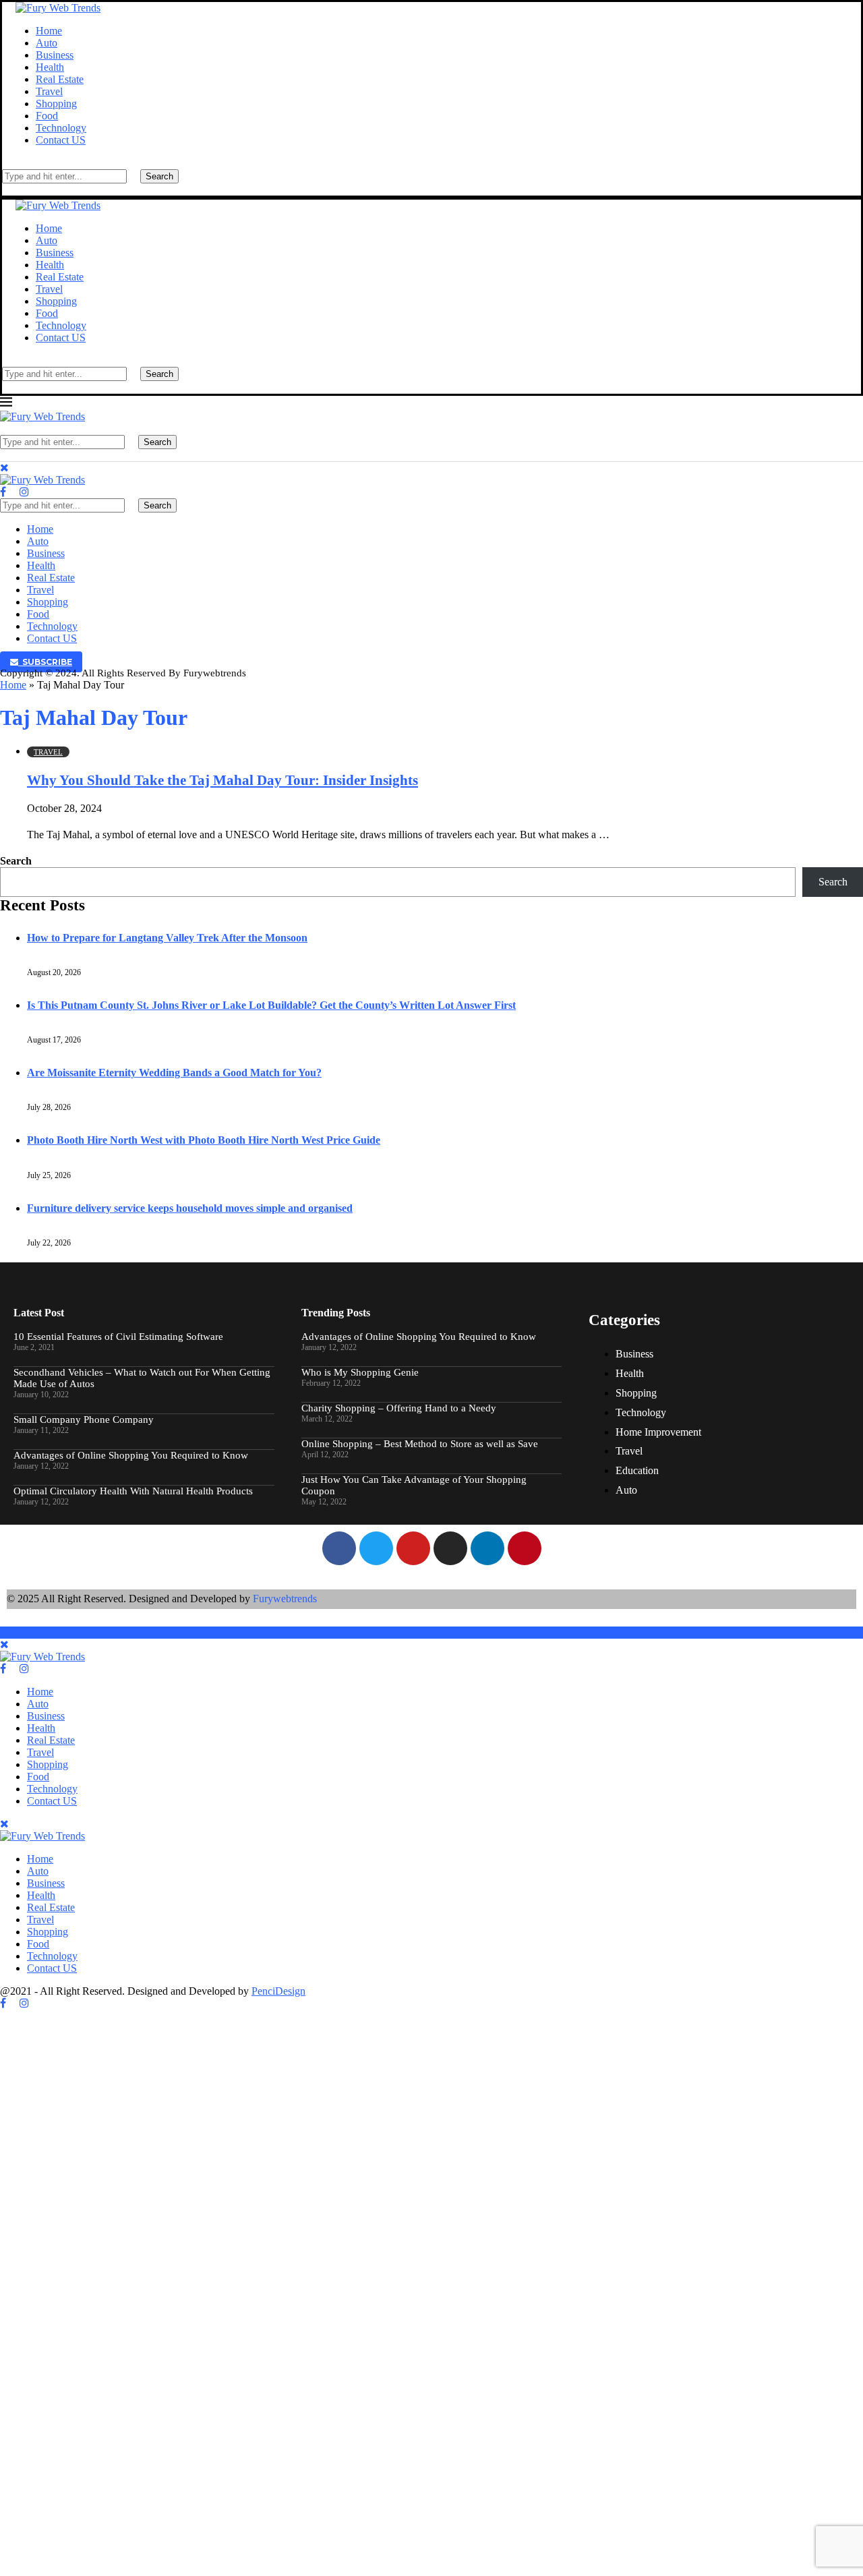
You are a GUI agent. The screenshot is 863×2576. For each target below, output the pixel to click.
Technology (61, 128)
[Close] (6, 189)
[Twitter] (13, 492)
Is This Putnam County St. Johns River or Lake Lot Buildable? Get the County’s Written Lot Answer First (271, 1005)
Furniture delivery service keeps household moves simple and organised (190, 1208)
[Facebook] (3, 492)
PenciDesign (278, 1991)
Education (637, 1470)
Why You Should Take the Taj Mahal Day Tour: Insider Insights (222, 780)
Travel (49, 91)
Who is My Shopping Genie (360, 1372)
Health (50, 67)
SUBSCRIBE (45, 662)
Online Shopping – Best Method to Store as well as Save (420, 1444)
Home (49, 31)
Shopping (56, 104)
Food (47, 116)
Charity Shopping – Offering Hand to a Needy (399, 1408)
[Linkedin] (487, 1548)
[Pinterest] (525, 1548)
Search (159, 176)
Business (55, 55)
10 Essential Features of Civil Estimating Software (118, 1337)
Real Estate (60, 79)
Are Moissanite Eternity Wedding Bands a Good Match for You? (174, 1073)
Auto (47, 43)
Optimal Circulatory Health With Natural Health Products (133, 1491)
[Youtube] (413, 1548)
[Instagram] (24, 492)
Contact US (61, 140)
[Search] (6, 163)
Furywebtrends (285, 1599)
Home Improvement (658, 1432)
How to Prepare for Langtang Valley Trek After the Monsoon (167, 938)
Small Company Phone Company (84, 1419)
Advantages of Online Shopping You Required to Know (131, 1455)
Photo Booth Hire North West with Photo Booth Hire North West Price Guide (204, 1140)
